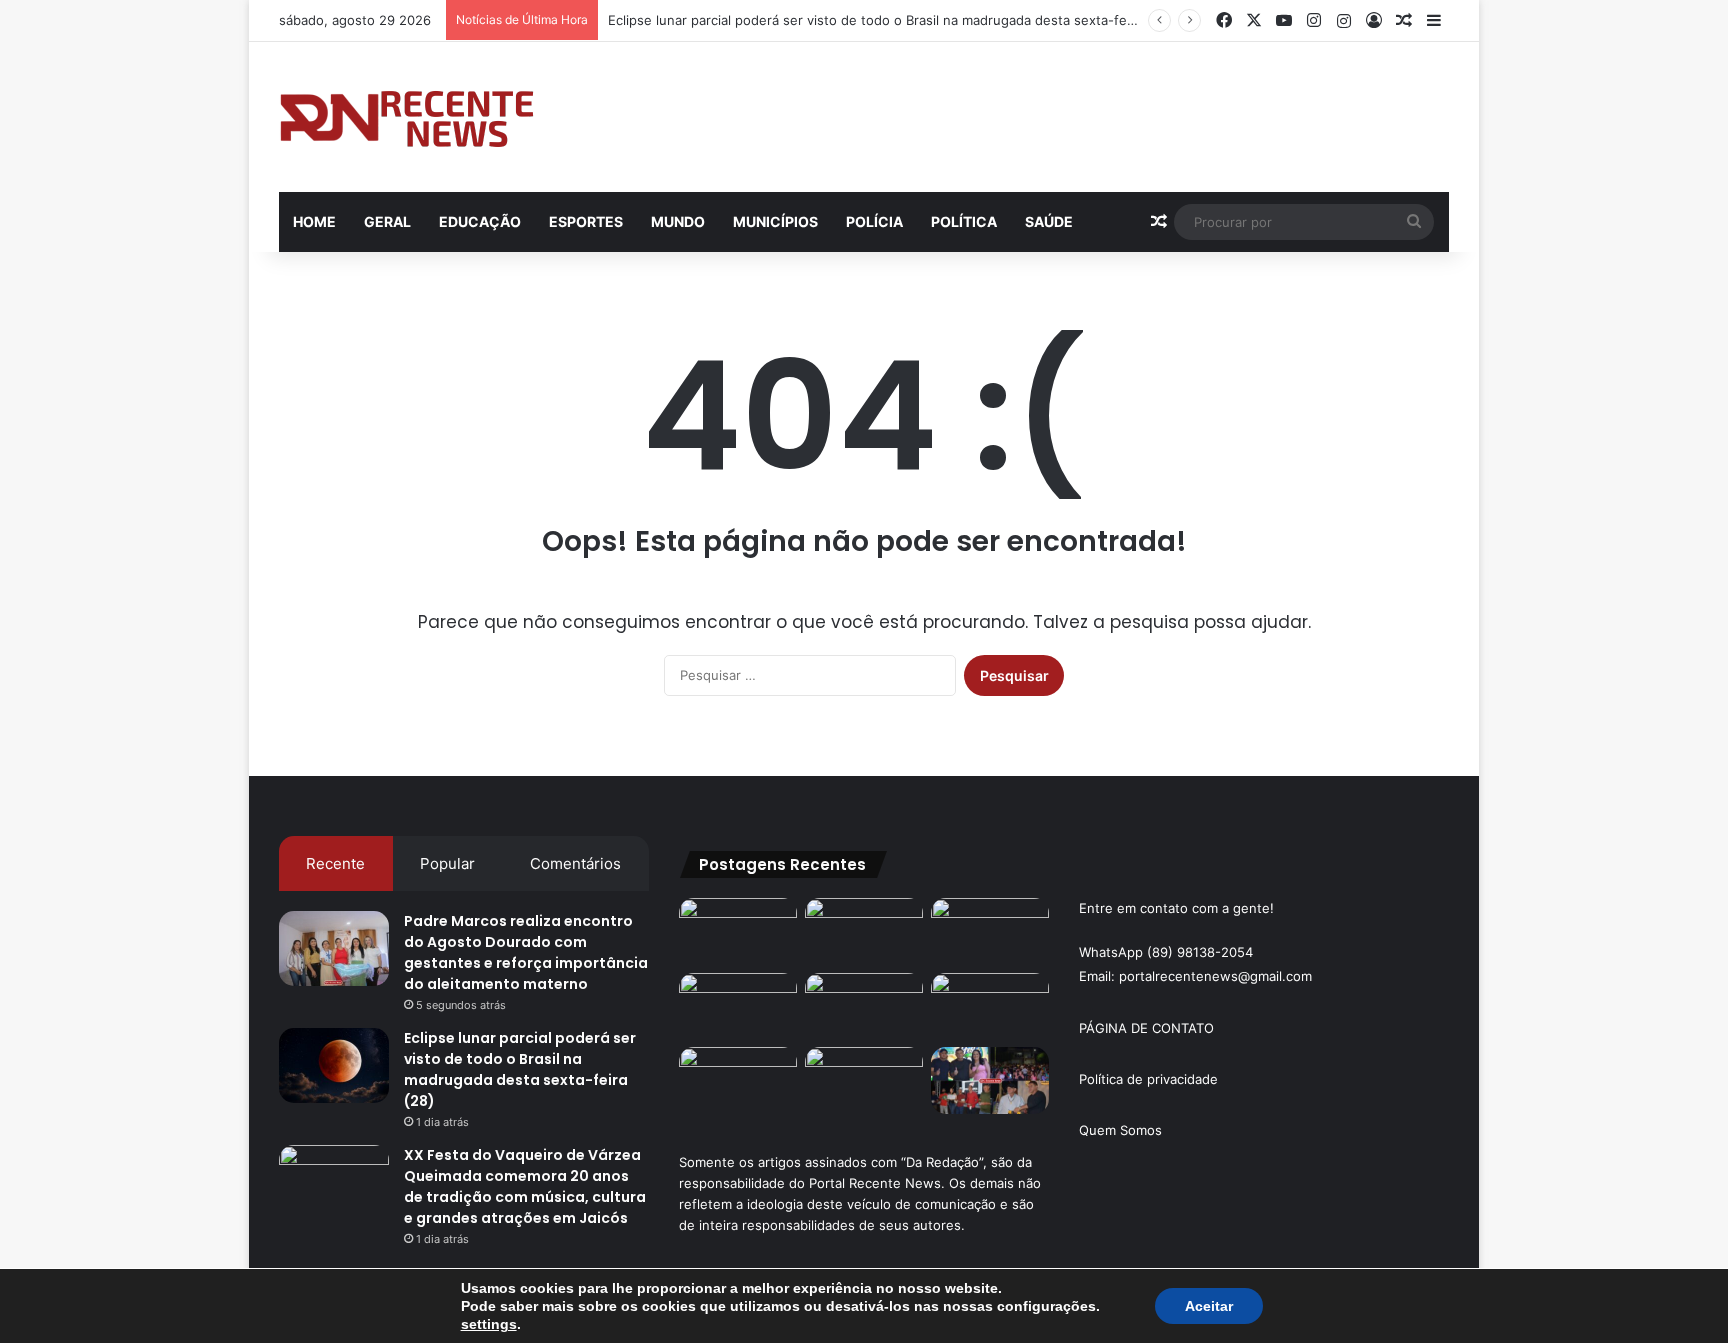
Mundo (678, 221)
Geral (387, 221)
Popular (447, 863)
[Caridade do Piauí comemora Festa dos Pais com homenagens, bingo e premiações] (990, 1080)
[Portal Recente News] (408, 117)
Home (314, 221)
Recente (335, 863)
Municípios (775, 221)
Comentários (575, 863)
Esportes (586, 221)
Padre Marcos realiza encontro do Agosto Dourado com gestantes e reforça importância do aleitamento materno (526, 952)
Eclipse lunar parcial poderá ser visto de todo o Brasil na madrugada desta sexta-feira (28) (890, 20)
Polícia (874, 221)
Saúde (1049, 221)
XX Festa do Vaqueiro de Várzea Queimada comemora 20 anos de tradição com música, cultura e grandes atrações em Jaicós (525, 1186)
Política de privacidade (1148, 1079)
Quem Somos (1120, 1130)
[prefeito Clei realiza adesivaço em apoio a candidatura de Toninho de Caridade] (864, 1080)
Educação (480, 221)
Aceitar (1209, 1306)
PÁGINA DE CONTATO (1146, 1028)
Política (964, 221)
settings (489, 1324)
